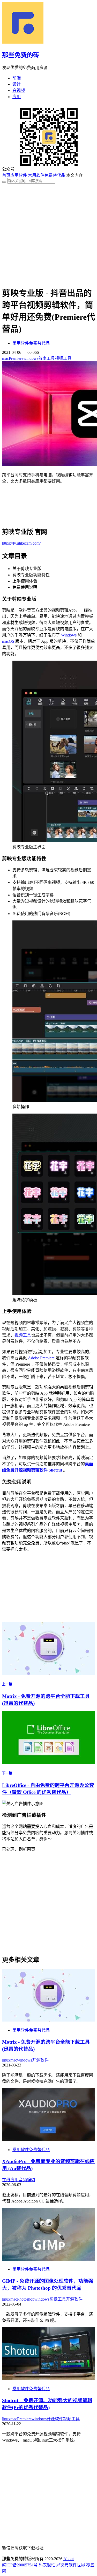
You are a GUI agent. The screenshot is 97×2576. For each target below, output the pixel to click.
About (69, 2559)
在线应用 (10, 2180)
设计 (17, 84)
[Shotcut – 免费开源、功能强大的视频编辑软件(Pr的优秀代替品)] (49, 2379)
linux (6, 2060)
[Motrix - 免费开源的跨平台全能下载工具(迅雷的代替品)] (49, 2020)
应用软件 (19, 175)
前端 (17, 78)
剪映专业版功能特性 (31, 575)
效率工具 (47, 358)
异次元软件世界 (71, 2565)
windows (31, 358)
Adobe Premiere (41, 1358)
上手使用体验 (25, 581)
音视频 (19, 90)
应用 (17, 97)
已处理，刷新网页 (19, 1849)
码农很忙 (47, 2565)
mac (5, 358)
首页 (6, 175)
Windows (69, 635)
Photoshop (26, 2299)
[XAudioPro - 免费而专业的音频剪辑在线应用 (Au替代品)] (49, 2140)
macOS (8, 641)
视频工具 (63, 358)
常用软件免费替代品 (47, 175)
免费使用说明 (25, 587)
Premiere (16, 358)
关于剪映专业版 (27, 569)
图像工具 (58, 2299)
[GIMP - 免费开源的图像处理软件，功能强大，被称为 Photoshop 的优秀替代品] (49, 2259)
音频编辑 (27, 2180)
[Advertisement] (48, 232)
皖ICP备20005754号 (20, 2565)
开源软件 (40, 2060)
